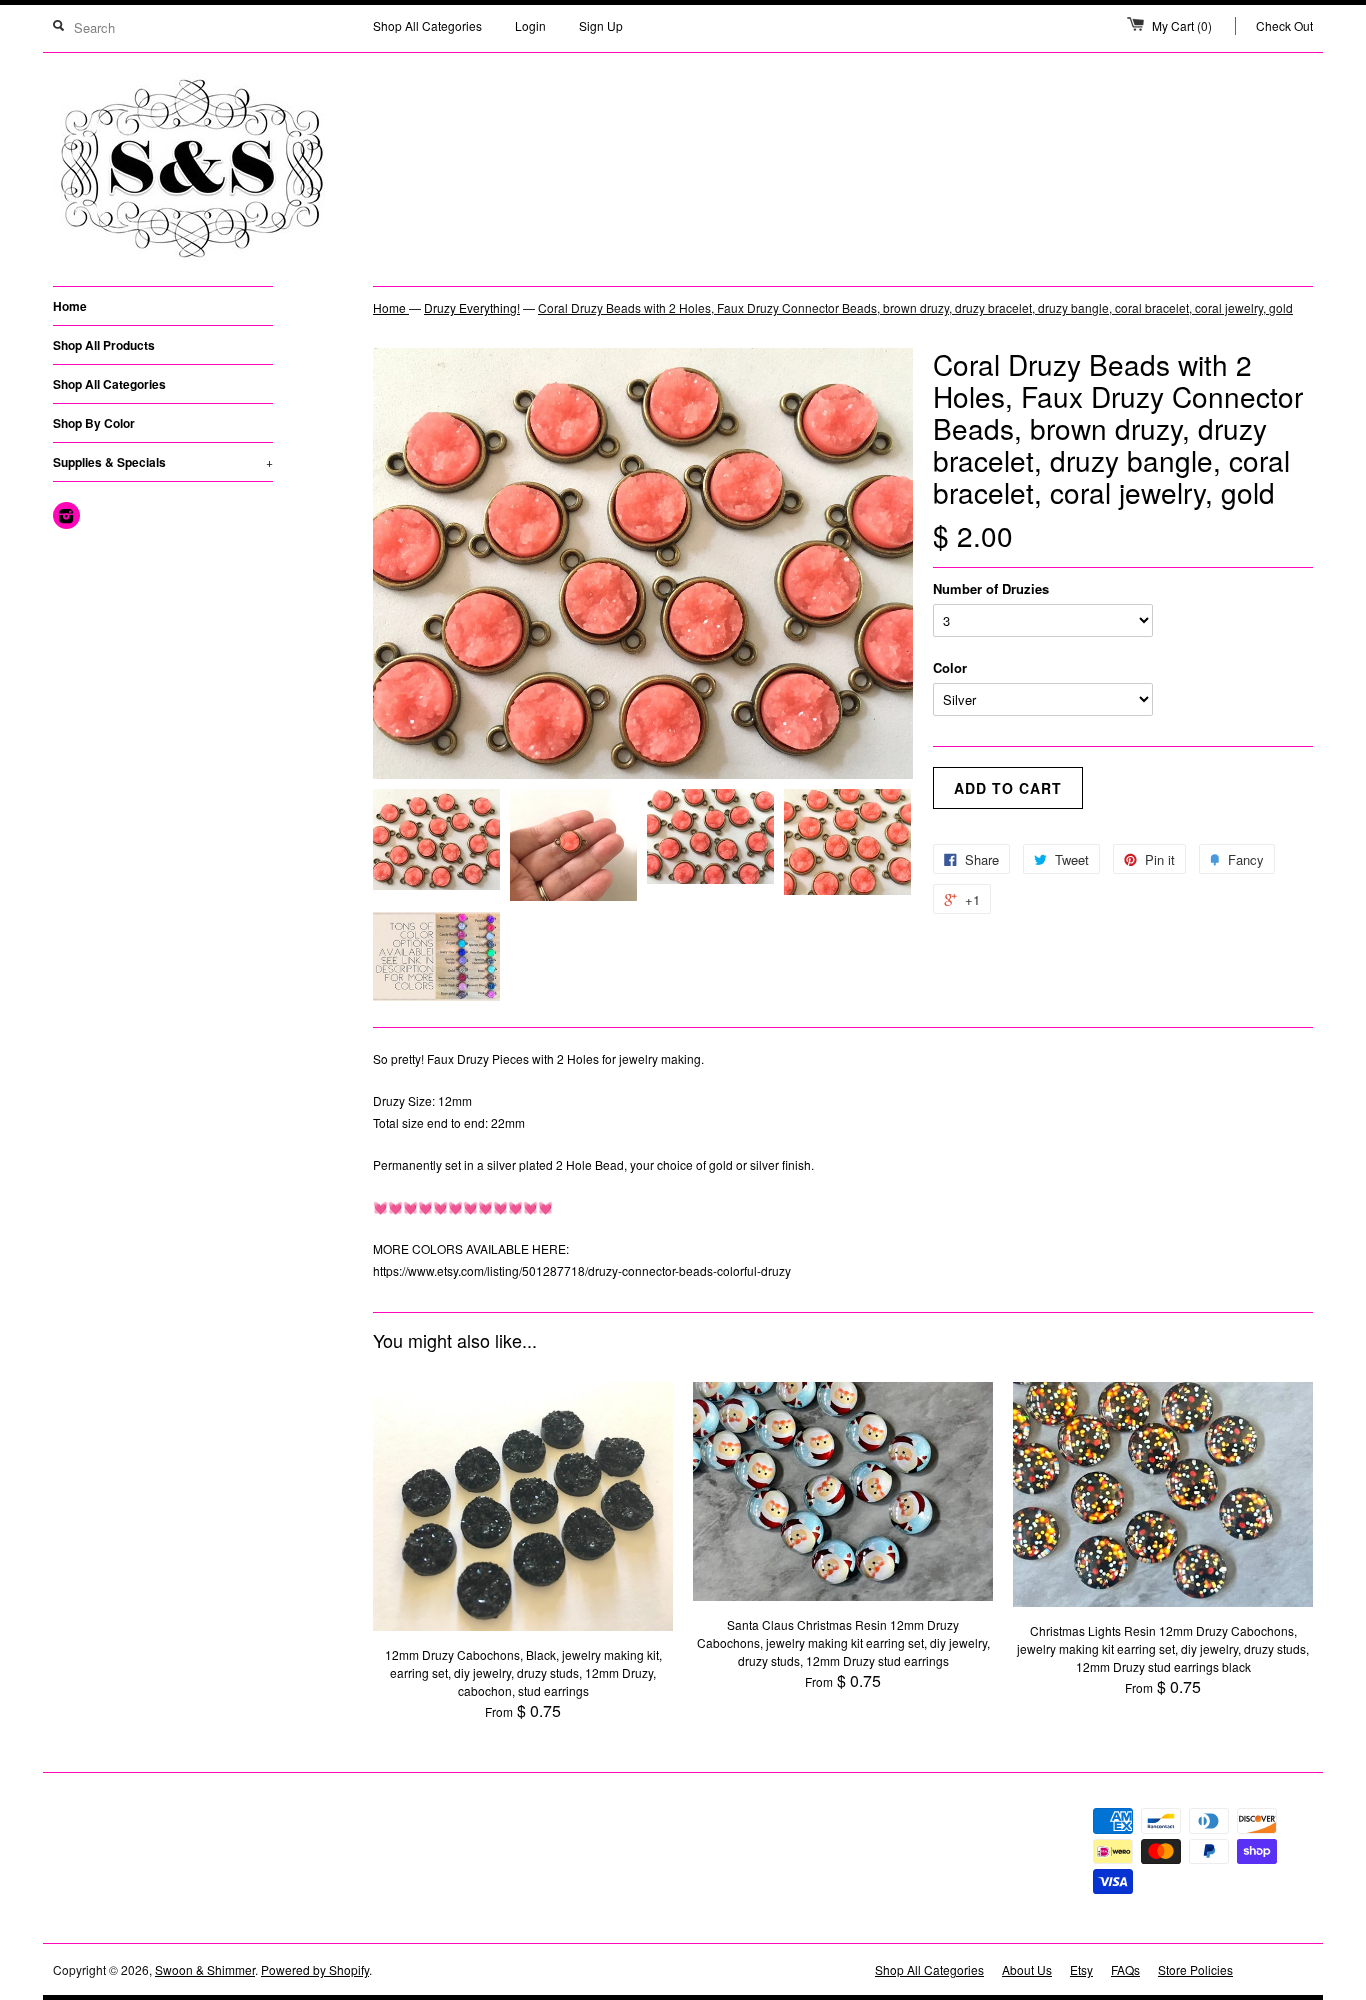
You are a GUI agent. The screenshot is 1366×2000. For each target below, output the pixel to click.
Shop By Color (94, 423)
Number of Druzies (991, 588)
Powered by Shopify (315, 1969)
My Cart (1182, 25)
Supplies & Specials (163, 462)
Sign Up (601, 25)
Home (70, 306)
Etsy (1081, 1969)
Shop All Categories (427, 25)
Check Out (1284, 25)
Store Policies (1195, 1969)
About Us (1027, 1969)
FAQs (1125, 1969)
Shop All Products (104, 345)
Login (530, 25)
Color (950, 667)
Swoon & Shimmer (205, 1969)
